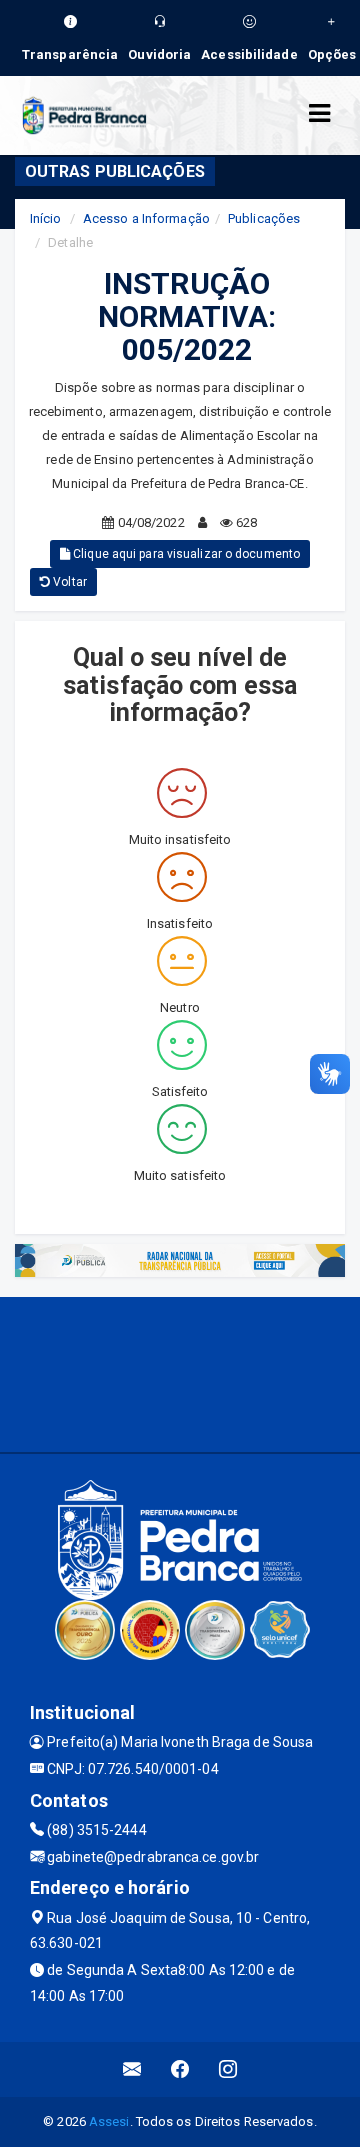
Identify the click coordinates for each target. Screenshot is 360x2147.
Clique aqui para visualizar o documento (185, 554)
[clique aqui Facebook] (180, 2069)
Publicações (264, 218)
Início (46, 218)
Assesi (109, 2121)
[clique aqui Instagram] (228, 2069)
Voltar (68, 582)
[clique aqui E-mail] (132, 2069)
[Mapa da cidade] (180, 1372)
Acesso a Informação (146, 218)
